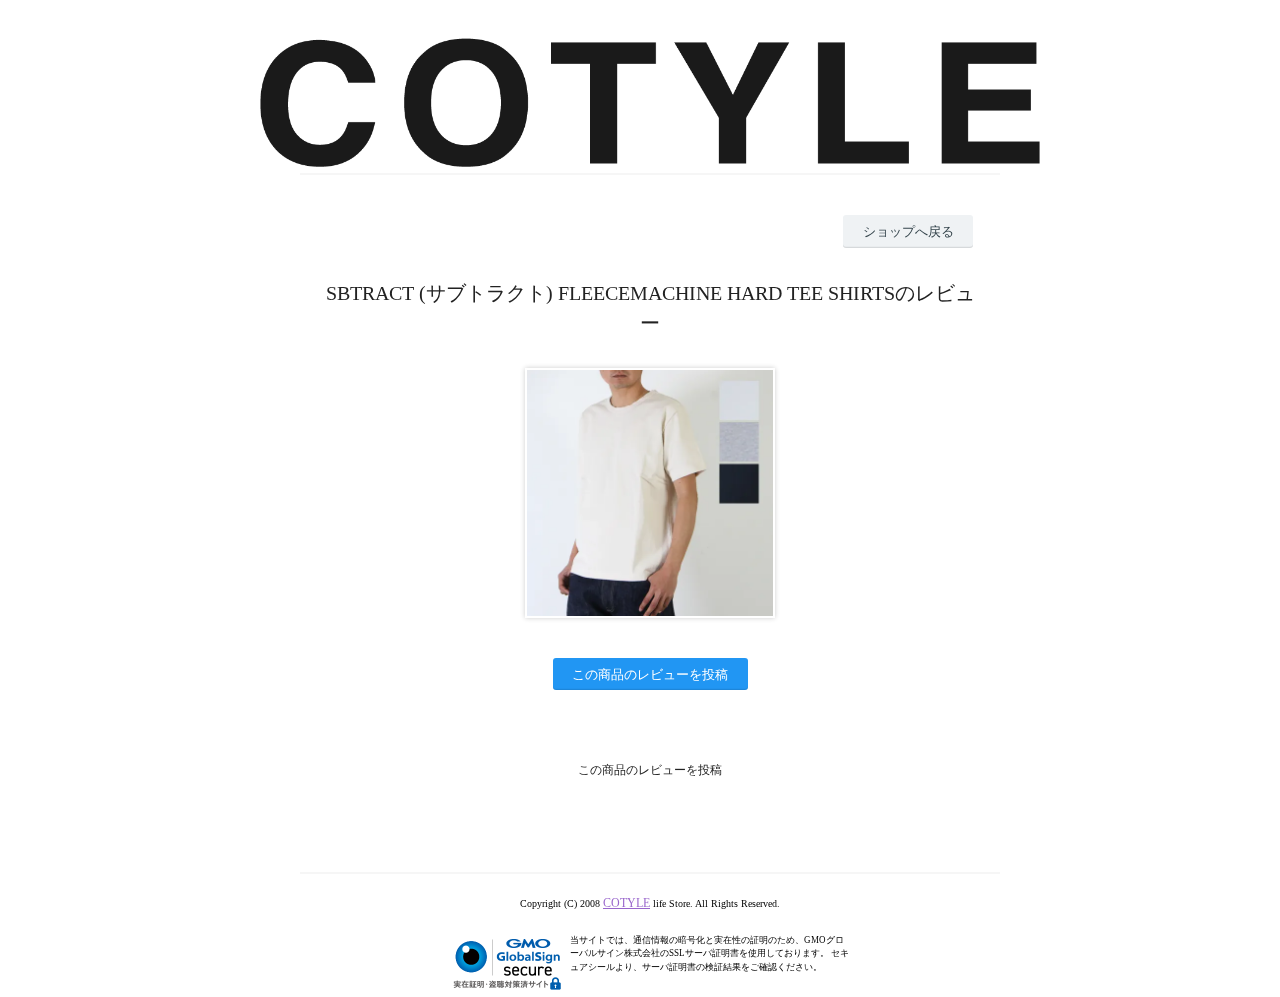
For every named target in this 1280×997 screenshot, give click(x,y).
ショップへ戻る (908, 231)
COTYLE (626, 903)
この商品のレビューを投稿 (650, 674)
